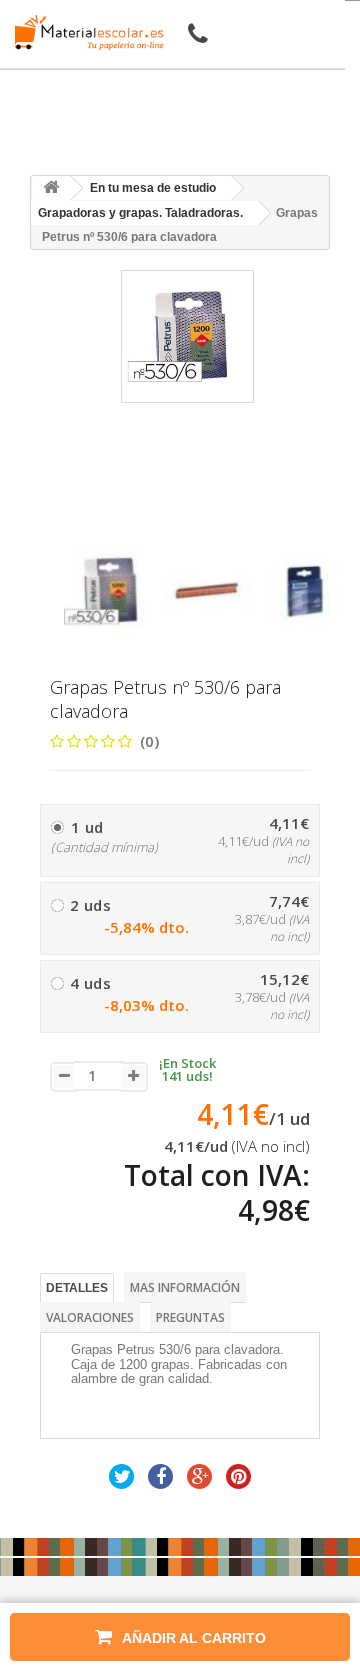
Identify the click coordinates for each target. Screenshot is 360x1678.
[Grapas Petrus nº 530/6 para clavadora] (108, 591)
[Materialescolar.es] (84, 32)
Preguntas (190, 1317)
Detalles (77, 1288)
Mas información (185, 1287)
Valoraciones (90, 1317)
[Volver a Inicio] (51, 188)
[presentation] (71, 529)
